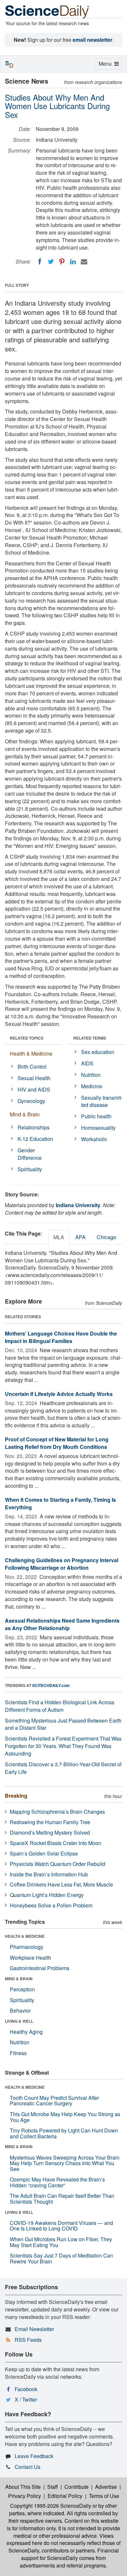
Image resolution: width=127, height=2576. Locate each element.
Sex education (98, 1052)
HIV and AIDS (34, 1089)
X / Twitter (26, 2399)
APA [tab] (80, 1237)
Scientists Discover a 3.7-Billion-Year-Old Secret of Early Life (63, 1768)
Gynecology (31, 1101)
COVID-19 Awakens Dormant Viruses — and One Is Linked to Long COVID (61, 2226)
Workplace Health (30, 1958)
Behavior (20, 2010)
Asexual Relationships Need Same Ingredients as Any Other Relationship (62, 1624)
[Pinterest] (62, 262)
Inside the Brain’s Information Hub (49, 1874)
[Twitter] (51, 262)
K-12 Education (35, 1139)
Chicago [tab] (106, 1237)
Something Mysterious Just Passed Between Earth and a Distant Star (63, 1724)
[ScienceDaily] (47, 11)
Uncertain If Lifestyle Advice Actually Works (59, 1394)
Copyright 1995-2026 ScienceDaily (51, 2506)
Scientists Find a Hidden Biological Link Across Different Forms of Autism (60, 1706)
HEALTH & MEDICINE (25, 1936)
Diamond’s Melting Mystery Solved (50, 1832)
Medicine (92, 1086)
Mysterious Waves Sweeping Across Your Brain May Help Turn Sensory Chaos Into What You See (65, 2163)
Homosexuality (98, 1128)
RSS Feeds (28, 2340)
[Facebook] (40, 262)
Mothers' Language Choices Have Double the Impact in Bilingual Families (61, 1337)
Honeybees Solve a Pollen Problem (51, 1905)
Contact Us (28, 2467)
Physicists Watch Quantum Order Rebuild (57, 1864)
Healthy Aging (26, 2032)
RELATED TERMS (90, 1038)
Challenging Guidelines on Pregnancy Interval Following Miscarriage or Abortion (62, 1564)
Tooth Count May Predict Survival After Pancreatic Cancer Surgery (54, 2101)
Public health (96, 1116)
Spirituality (30, 1169)
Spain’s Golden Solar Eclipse (44, 1853)
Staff (53, 2487)
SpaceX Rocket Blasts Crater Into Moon (56, 1843)
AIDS (87, 1063)
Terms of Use (104, 2496)
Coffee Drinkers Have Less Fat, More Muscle (61, 1884)
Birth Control (32, 1067)
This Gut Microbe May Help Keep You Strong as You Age (65, 2117)
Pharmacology (27, 1947)
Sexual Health (34, 1078)
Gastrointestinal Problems (40, 1968)
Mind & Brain (25, 1114)
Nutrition (91, 1075)
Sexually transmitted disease (102, 1101)
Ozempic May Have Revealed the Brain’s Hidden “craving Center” (57, 2182)
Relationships (34, 1127)
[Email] (84, 262)
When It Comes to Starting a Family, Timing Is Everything (60, 1503)
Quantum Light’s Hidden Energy (47, 1895)
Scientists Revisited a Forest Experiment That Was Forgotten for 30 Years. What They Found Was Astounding (63, 1746)
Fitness (18, 2053)
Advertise (106, 2487)
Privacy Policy (25, 2496)
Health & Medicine (31, 1053)
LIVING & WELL (19, 2021)
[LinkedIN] (73, 262)
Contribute (77, 2487)
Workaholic (94, 1139)
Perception (22, 1989)
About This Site (23, 2487)
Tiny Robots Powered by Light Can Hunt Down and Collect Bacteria (64, 2133)
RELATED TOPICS (27, 1038)
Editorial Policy (65, 2496)
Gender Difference (30, 1154)
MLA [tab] (59, 1237)
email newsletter (92, 40)
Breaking (16, 1796)
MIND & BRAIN (19, 1979)
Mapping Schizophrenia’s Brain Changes (57, 1812)
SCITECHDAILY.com (51, 1685)
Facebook (26, 2389)
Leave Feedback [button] (34, 2456)
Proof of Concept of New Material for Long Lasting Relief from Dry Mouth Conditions (57, 1443)
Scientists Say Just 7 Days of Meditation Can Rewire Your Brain (61, 2258)
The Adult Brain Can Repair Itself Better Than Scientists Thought (62, 2199)
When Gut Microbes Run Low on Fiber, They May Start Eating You (61, 2242)
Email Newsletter (34, 2329)
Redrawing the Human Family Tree (50, 1822)
